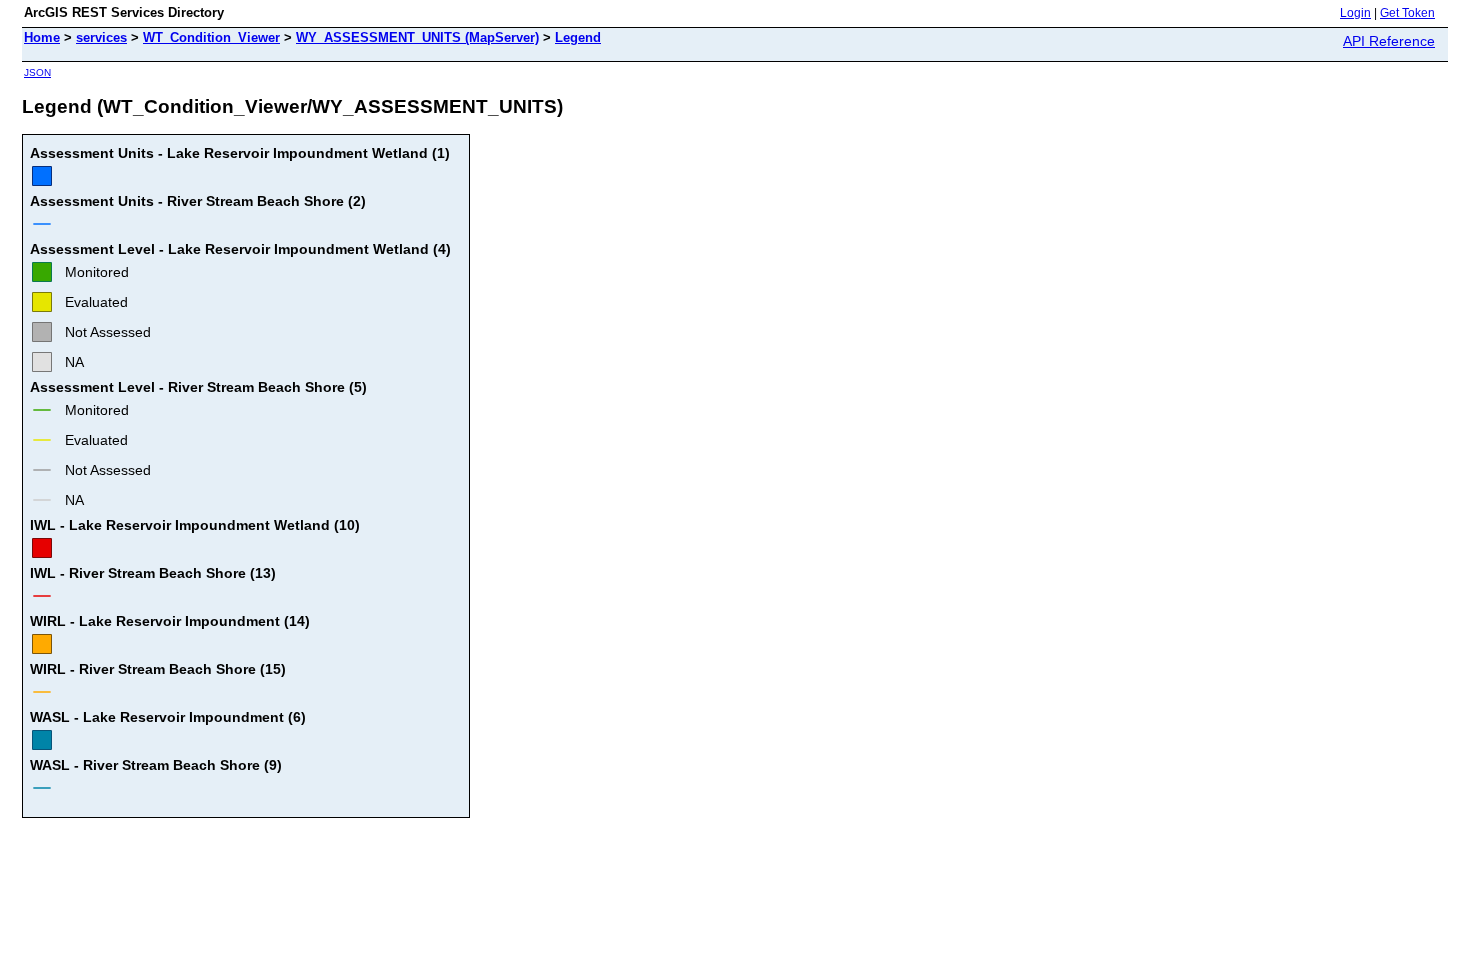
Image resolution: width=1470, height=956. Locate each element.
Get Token (1407, 13)
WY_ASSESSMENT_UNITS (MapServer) (417, 37)
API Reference (1389, 41)
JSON (37, 72)
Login (1355, 13)
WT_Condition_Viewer (211, 37)
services (101, 37)
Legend (578, 37)
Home (42, 37)
